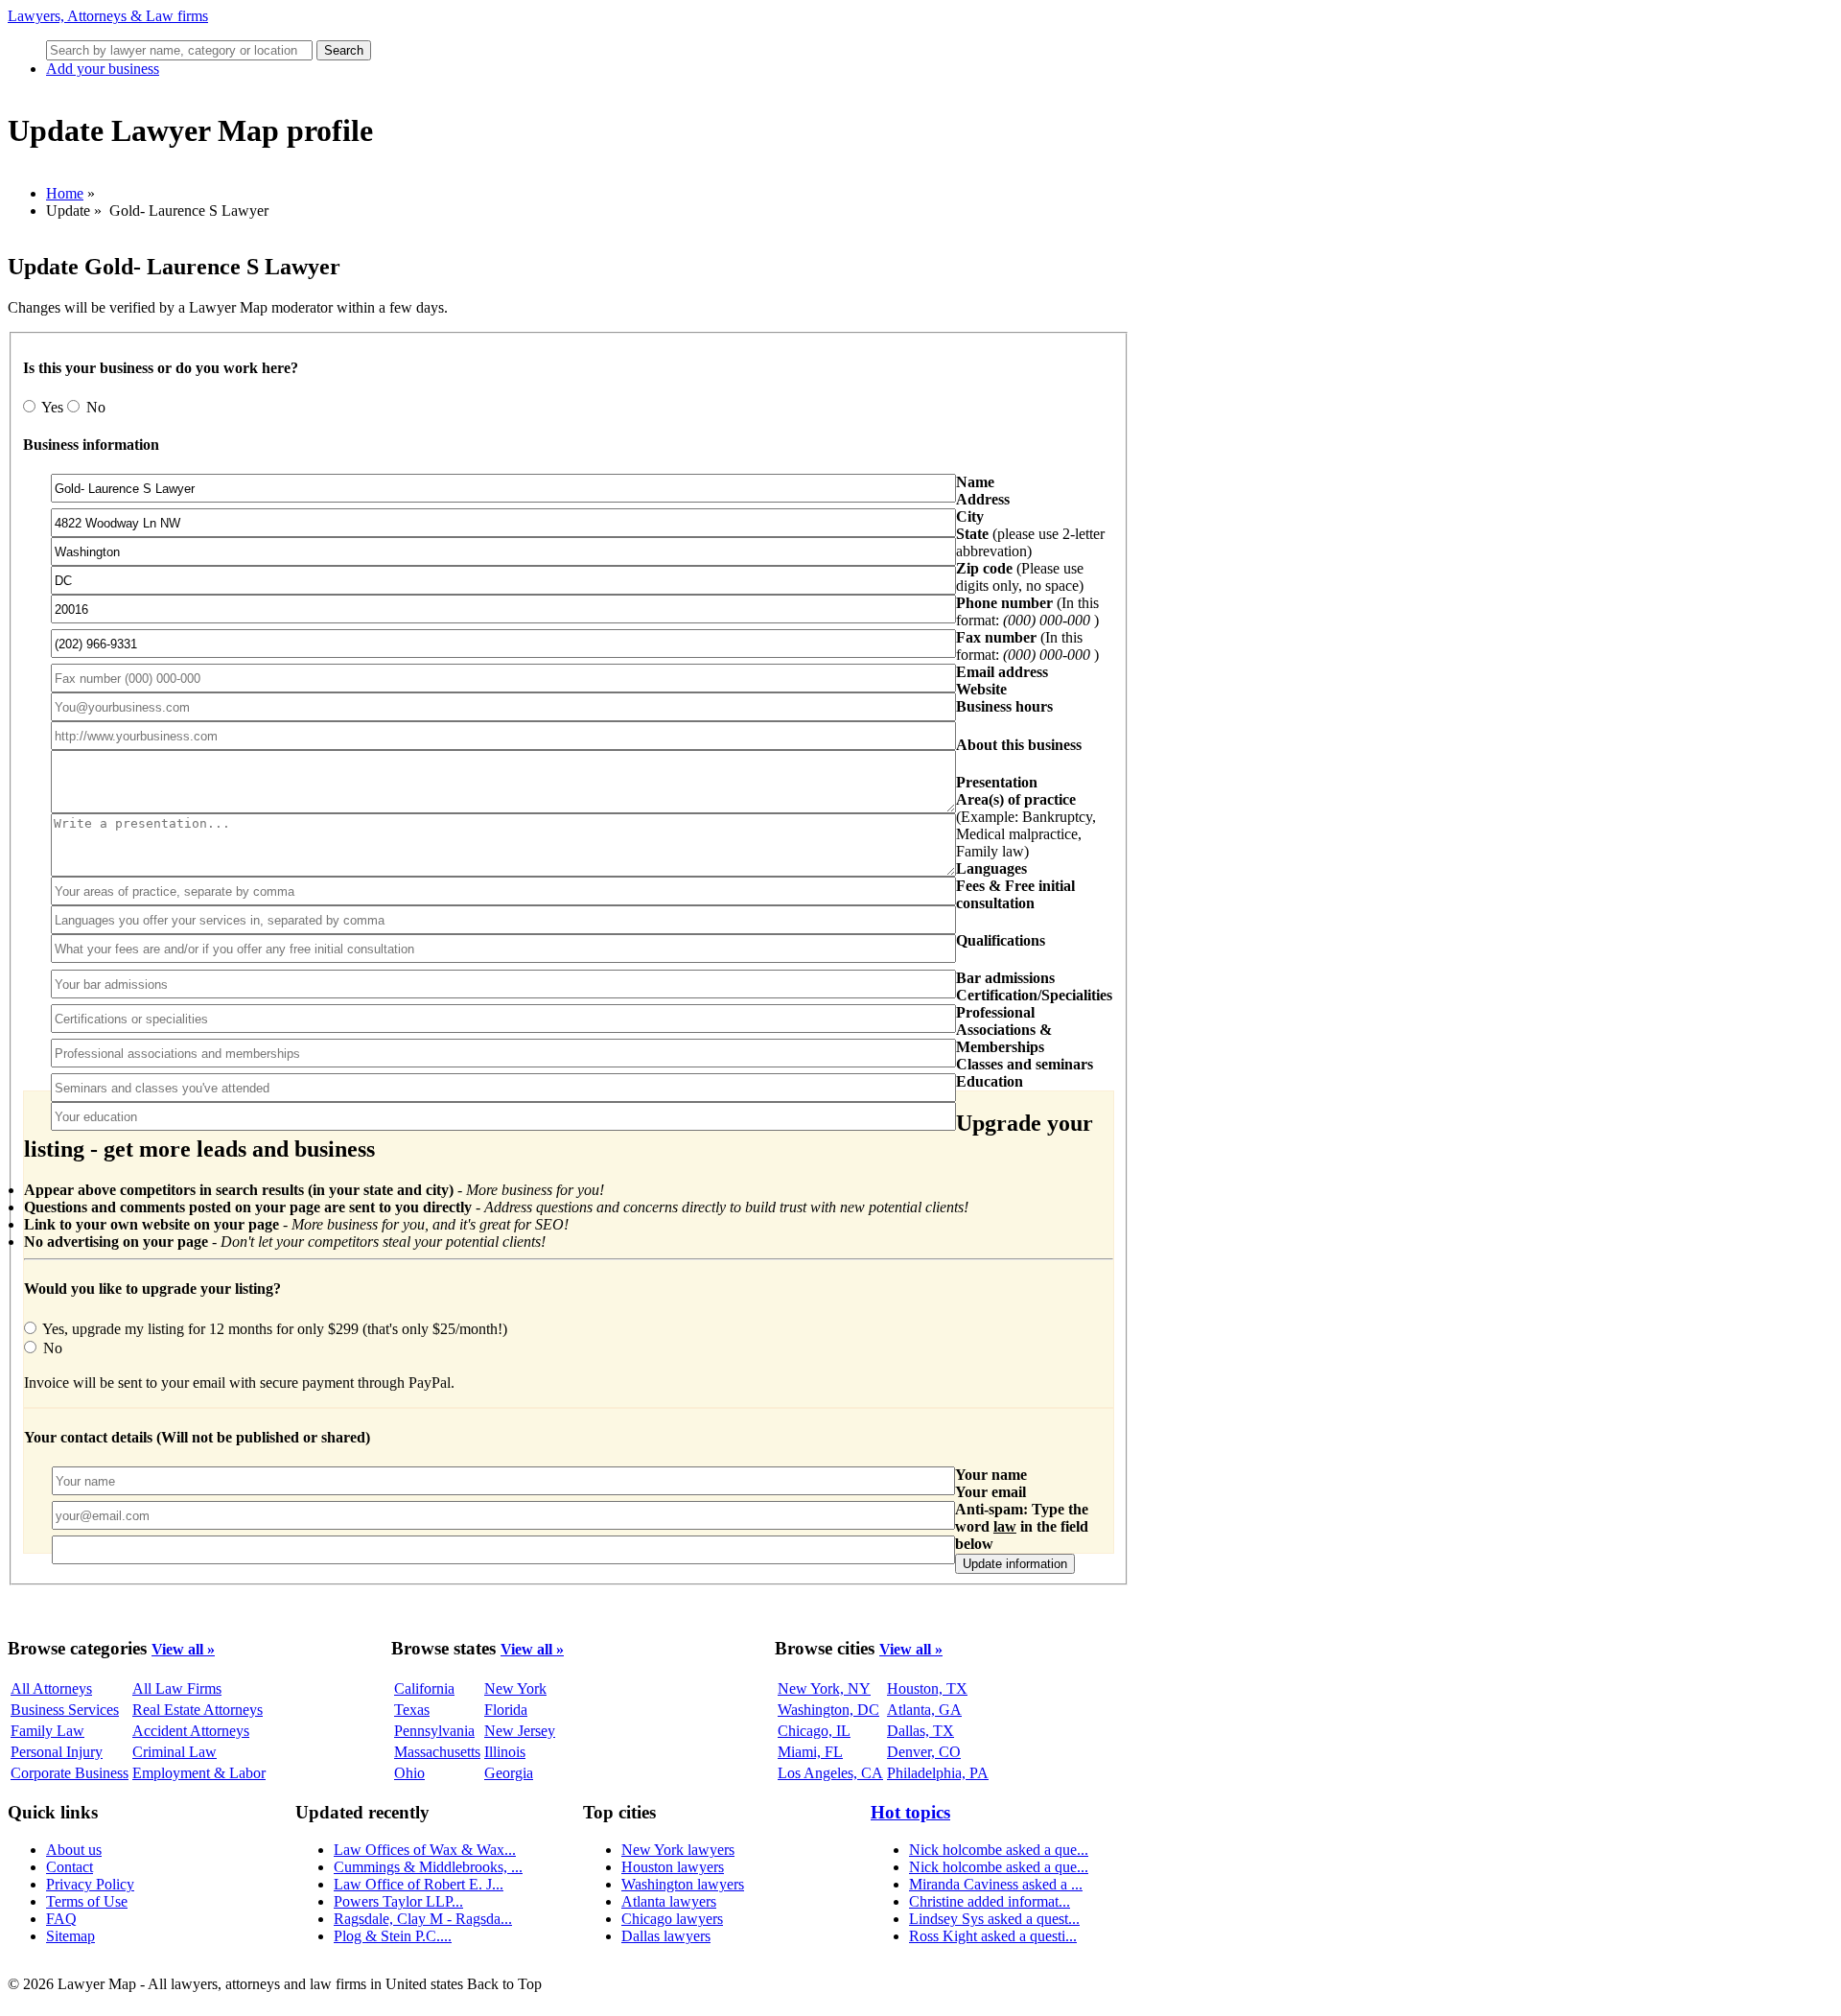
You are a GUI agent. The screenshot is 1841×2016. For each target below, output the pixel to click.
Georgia (509, 1773)
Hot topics (910, 1812)
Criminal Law (175, 1752)
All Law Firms (177, 1688)
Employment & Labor (199, 1773)
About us (74, 1850)
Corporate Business (70, 1773)
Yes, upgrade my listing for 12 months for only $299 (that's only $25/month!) (273, 1329)
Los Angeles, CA (830, 1773)
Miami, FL (810, 1752)
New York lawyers (678, 1850)
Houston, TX (927, 1688)
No (94, 407)
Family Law (47, 1731)
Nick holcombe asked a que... (999, 1850)
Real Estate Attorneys (198, 1710)
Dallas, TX (920, 1731)
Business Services (65, 1710)
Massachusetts (437, 1752)
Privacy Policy (90, 1884)
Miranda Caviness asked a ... (996, 1884)
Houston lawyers (673, 1867)
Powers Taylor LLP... (398, 1901)
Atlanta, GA (924, 1710)
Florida (506, 1710)
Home (65, 193)
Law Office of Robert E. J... (419, 1884)
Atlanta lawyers (669, 1901)
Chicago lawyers (672, 1919)
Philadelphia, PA (938, 1773)
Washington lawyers (683, 1884)
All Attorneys (51, 1688)
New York (515, 1688)
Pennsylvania (434, 1731)
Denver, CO (924, 1752)
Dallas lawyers (666, 1936)
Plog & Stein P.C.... (393, 1936)
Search (344, 50)
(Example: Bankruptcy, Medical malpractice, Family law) (1026, 825)
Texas (412, 1710)
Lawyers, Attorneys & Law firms (108, 16)
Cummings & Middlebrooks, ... (428, 1867)
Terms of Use (87, 1901)
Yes (53, 407)
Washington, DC (828, 1710)
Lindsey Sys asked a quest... (994, 1919)
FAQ (61, 1919)
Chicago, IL (814, 1731)
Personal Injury (57, 1752)
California (424, 1688)
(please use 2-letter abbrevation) (1030, 542)
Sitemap (70, 1936)
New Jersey (520, 1731)
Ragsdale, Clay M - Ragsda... (423, 1919)
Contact (70, 1867)
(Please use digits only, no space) (1020, 577)
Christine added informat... (990, 1901)
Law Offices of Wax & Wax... (425, 1850)
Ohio (409, 1773)
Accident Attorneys (191, 1731)
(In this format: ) (1027, 611)
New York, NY (824, 1688)
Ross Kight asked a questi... (993, 1936)
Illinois (505, 1752)
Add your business (103, 69)
